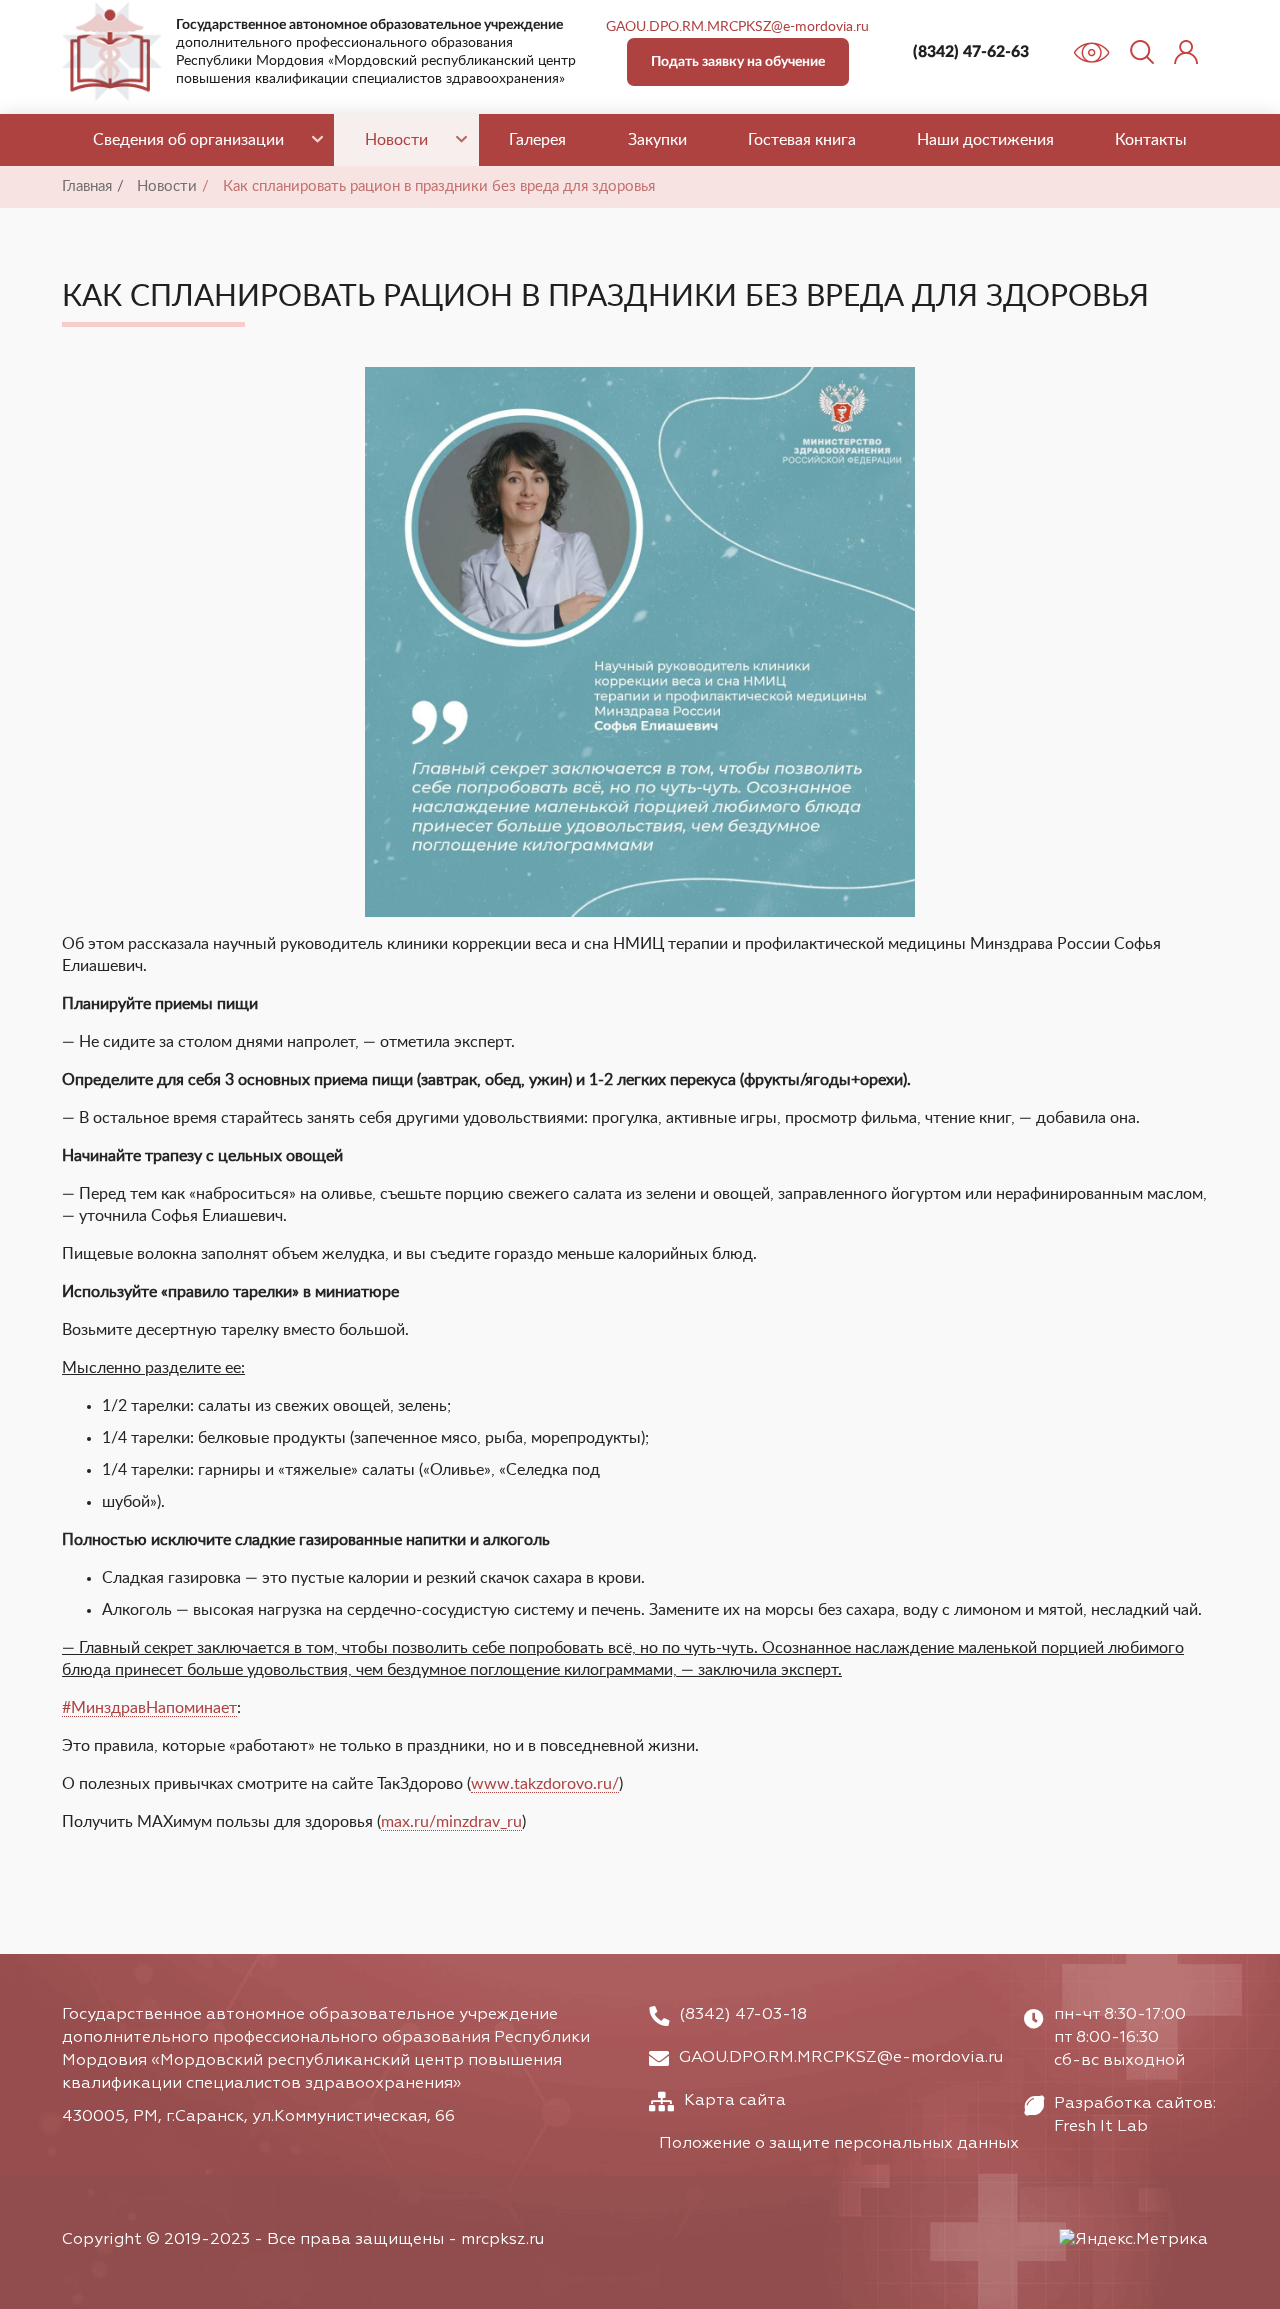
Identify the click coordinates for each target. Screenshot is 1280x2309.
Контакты (1151, 140)
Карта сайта (735, 2101)
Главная (87, 186)
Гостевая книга (802, 140)
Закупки (657, 140)
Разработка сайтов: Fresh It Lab (1135, 2115)
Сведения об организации (188, 140)
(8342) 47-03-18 (743, 2015)
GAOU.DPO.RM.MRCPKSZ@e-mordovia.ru (737, 27)
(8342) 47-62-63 (971, 52)
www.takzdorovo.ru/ (545, 1784)
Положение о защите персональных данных (839, 2144)
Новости (396, 140)
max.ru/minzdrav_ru (451, 1822)
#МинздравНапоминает (149, 1708)
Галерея (537, 140)
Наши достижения (985, 140)
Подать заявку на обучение (738, 62)
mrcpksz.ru (502, 2240)
